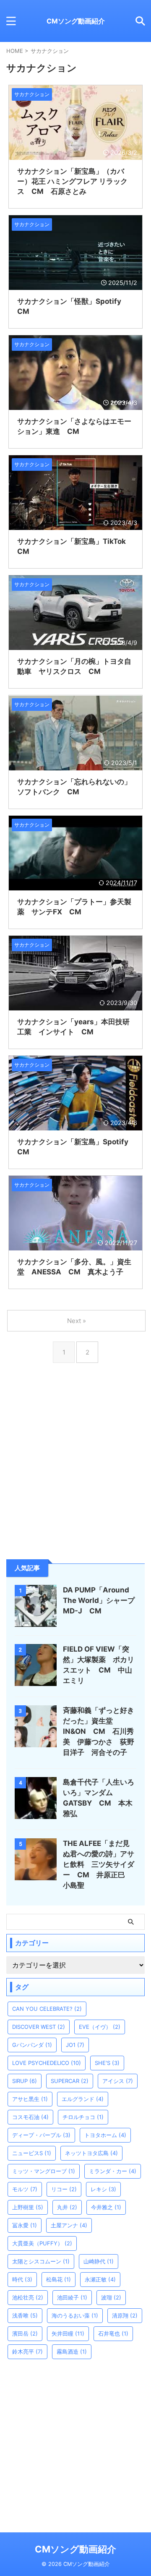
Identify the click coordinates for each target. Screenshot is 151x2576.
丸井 (67, 2207)
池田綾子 (72, 2297)
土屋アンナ (69, 2225)
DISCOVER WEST (39, 2027)
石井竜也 (113, 2333)
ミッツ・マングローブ (44, 2171)
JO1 (75, 2045)
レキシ (103, 2189)
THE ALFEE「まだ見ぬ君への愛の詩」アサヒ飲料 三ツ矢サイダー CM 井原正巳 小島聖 (99, 1864)
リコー (64, 2189)
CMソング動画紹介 (76, 21)
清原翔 (125, 2315)
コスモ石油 (30, 2117)
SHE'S (107, 2063)
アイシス (118, 2081)
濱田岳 (25, 2333)
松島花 (59, 2279)
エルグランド (83, 2099)
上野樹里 (28, 2207)
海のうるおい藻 (75, 2315)
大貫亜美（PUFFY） (42, 2243)
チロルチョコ (83, 2117)
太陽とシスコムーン (41, 2261)
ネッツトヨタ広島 (91, 2153)
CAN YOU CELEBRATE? (47, 2009)
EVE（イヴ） (100, 2027)
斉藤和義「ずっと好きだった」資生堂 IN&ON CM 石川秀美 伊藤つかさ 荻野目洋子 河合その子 (99, 1731)
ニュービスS (32, 2153)
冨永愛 (25, 2225)
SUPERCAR (70, 2081)
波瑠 (111, 2297)
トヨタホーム (105, 2135)
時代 (22, 2279)
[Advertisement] (75, 1478)
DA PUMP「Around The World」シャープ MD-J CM (102, 1600)
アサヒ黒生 (30, 2099)
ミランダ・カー (113, 2171)
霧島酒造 (72, 2352)
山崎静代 (99, 2261)
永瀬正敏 (100, 2279)
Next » (77, 1321)
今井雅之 (106, 2207)
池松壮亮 (28, 2297)
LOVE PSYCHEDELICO (47, 2063)
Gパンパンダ (32, 2045)
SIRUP (25, 2081)
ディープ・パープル (41, 2135)
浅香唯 (25, 2315)
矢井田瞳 (68, 2333)
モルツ (25, 2189)
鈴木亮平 (27, 2352)
